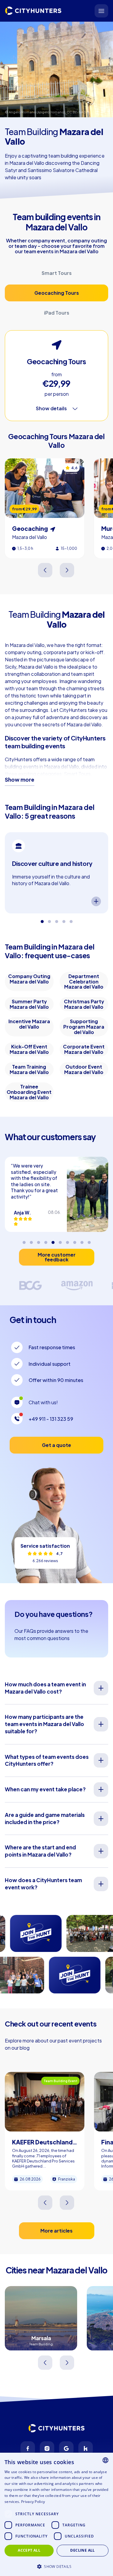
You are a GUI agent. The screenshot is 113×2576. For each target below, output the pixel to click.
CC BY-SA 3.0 (78, 112)
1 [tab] (42, 919)
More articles (56, 2231)
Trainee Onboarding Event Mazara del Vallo (29, 1092)
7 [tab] (67, 1240)
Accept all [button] (29, 2550)
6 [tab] (60, 1240)
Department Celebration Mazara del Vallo (84, 981)
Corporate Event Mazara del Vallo (84, 1049)
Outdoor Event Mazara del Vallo (84, 1069)
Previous (46, 570)
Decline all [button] (82, 2550)
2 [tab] (49, 919)
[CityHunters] (33, 11)
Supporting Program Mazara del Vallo (84, 1026)
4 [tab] (64, 919)
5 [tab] (71, 919)
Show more (20, 780)
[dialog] (56, 2514)
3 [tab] (57, 919)
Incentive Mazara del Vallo (29, 1024)
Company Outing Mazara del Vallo (29, 979)
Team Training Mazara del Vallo (29, 1069)
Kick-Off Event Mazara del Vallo (29, 1049)
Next (67, 570)
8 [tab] (75, 1240)
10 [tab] (89, 1240)
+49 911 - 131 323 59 (51, 1419)
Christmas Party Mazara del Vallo (84, 1004)
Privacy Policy (33, 2502)
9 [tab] (82, 1240)
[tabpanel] (56, 873)
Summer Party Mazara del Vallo (29, 1004)
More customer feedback (57, 1257)
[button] (56, 2566)
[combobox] (105, 2460)
